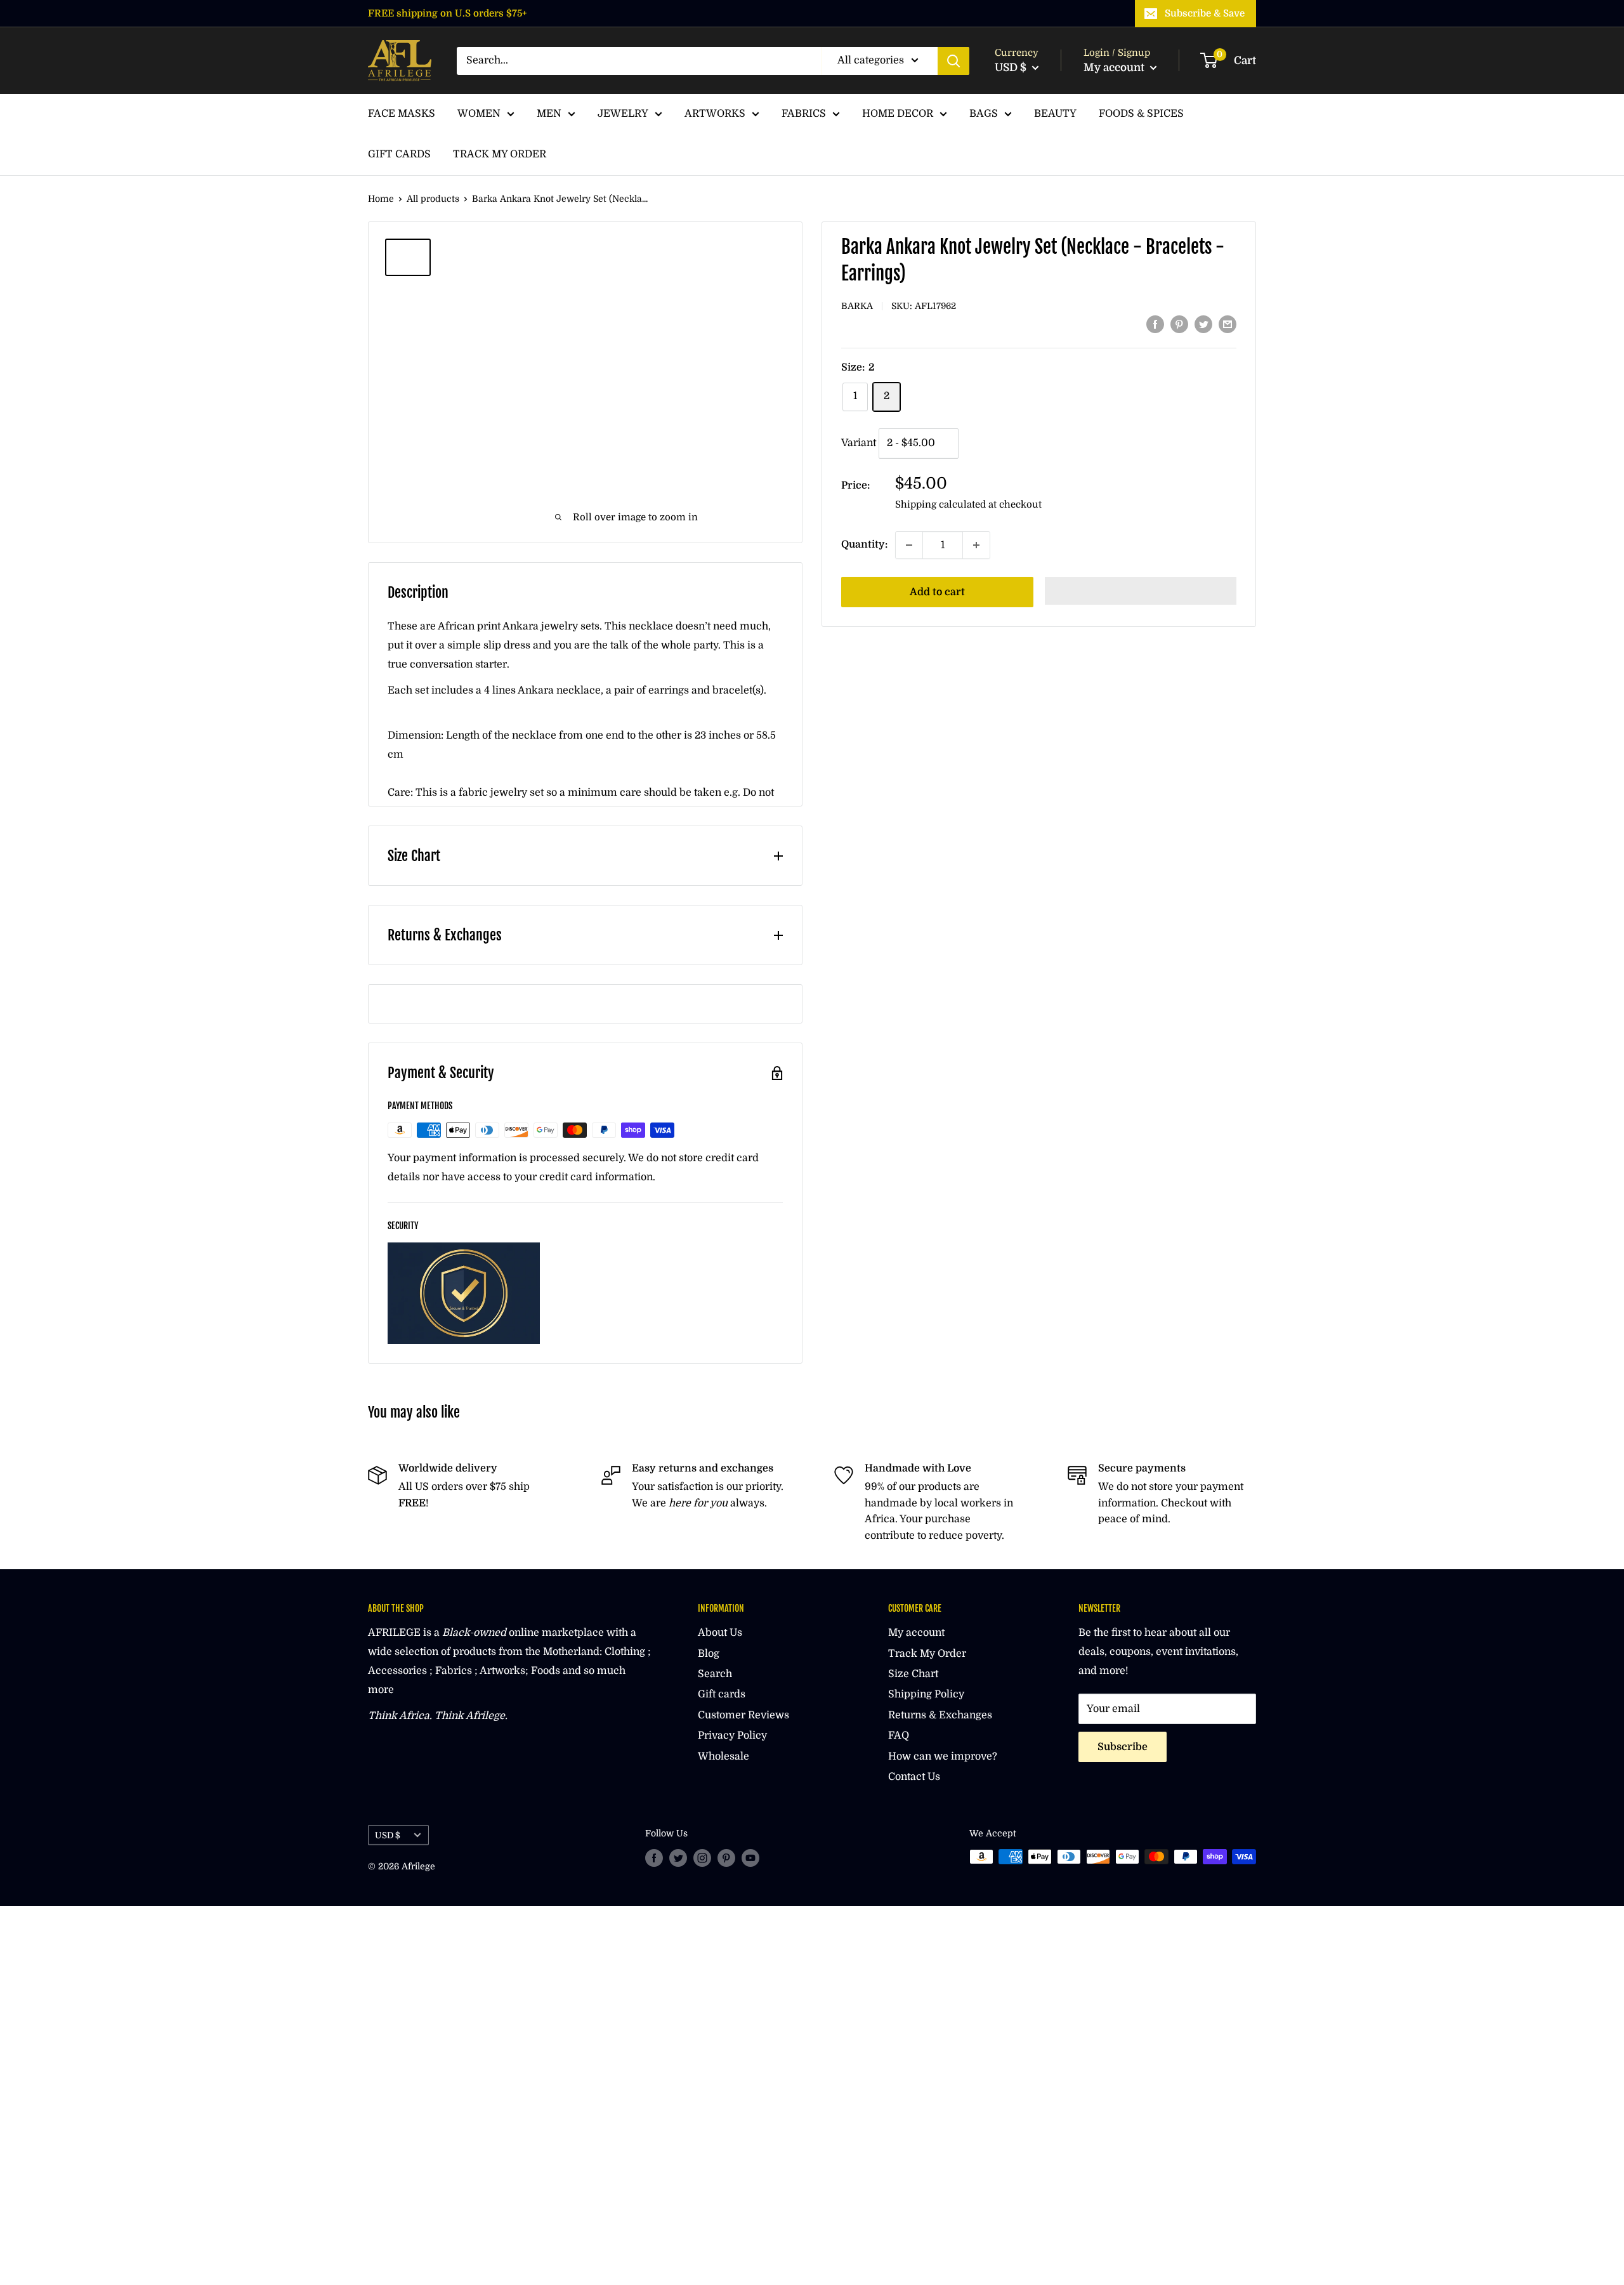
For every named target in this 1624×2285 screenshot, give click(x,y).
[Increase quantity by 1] (976, 545)
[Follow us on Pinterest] (726, 1858)
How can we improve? (943, 1756)
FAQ (899, 1735)
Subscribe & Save (1205, 13)
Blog (709, 1654)
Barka (857, 306)
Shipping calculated (940, 504)
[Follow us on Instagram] (702, 1858)
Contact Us (914, 1777)
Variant (859, 443)
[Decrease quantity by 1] (909, 545)
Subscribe (1123, 1747)
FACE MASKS (402, 114)
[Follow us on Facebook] (654, 1858)
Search (715, 1674)
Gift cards (722, 1694)
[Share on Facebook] (1155, 324)
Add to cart (937, 592)
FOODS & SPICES (1141, 114)
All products (433, 199)
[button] (1141, 591)
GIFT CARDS (399, 154)
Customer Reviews (743, 1715)
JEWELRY (623, 114)
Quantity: (864, 544)
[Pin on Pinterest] (1179, 324)
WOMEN (479, 114)
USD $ (388, 1835)
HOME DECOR (898, 114)
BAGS (984, 114)
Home (381, 199)
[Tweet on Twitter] (1203, 324)
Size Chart (913, 1674)
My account (1115, 68)
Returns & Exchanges (940, 1715)
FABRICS (804, 114)
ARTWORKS (715, 114)
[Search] (953, 61)
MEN (549, 114)
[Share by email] (1228, 324)
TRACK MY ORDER (500, 154)
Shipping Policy (926, 1694)
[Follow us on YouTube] (750, 1858)
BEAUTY (1055, 114)
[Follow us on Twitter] (678, 1858)
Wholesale (724, 1756)
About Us (720, 1633)
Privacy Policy (732, 1735)
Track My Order (927, 1654)
